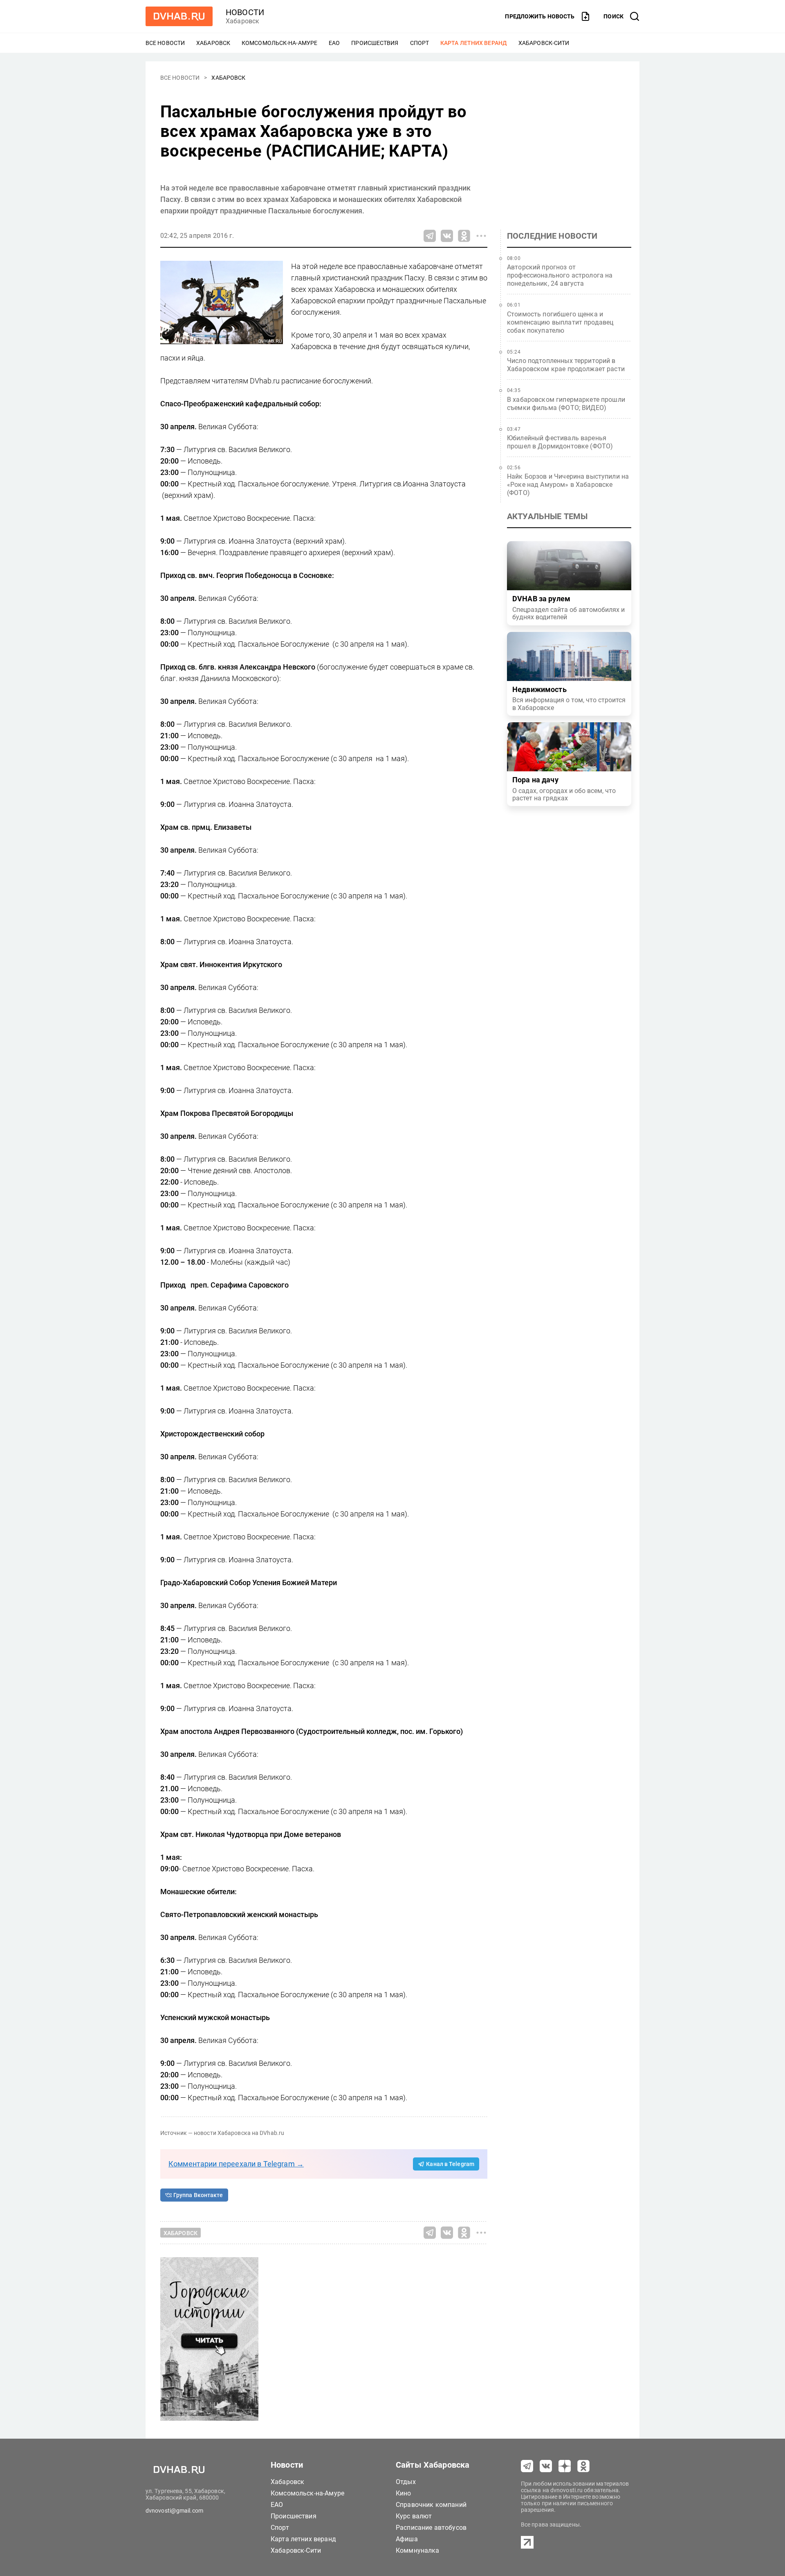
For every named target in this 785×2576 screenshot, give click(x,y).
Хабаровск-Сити (544, 43)
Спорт (420, 43)
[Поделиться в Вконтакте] (447, 236)
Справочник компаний (431, 2505)
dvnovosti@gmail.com (174, 2511)
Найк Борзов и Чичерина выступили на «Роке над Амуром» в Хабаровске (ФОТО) (568, 485)
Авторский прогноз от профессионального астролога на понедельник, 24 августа (560, 275)
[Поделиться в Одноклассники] (464, 236)
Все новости (165, 43)
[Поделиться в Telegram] (430, 236)
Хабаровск (213, 43)
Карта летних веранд (474, 43)
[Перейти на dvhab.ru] (179, 16)
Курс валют (414, 2516)
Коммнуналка (418, 2550)
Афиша (407, 2539)
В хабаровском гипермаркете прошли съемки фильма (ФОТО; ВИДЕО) (566, 404)
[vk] (546, 2466)
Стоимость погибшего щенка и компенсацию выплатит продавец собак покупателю (560, 322)
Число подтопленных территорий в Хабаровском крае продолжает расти (566, 365)
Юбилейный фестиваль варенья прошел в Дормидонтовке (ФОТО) (560, 442)
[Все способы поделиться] (481, 236)
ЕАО (334, 43)
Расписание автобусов (431, 2528)
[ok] (583, 2466)
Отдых (406, 2482)
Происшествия (375, 43)
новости (245, 12)
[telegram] (527, 2466)
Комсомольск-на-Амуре (279, 43)
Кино (404, 2493)
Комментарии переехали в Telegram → (236, 2164)
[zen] (565, 2466)
